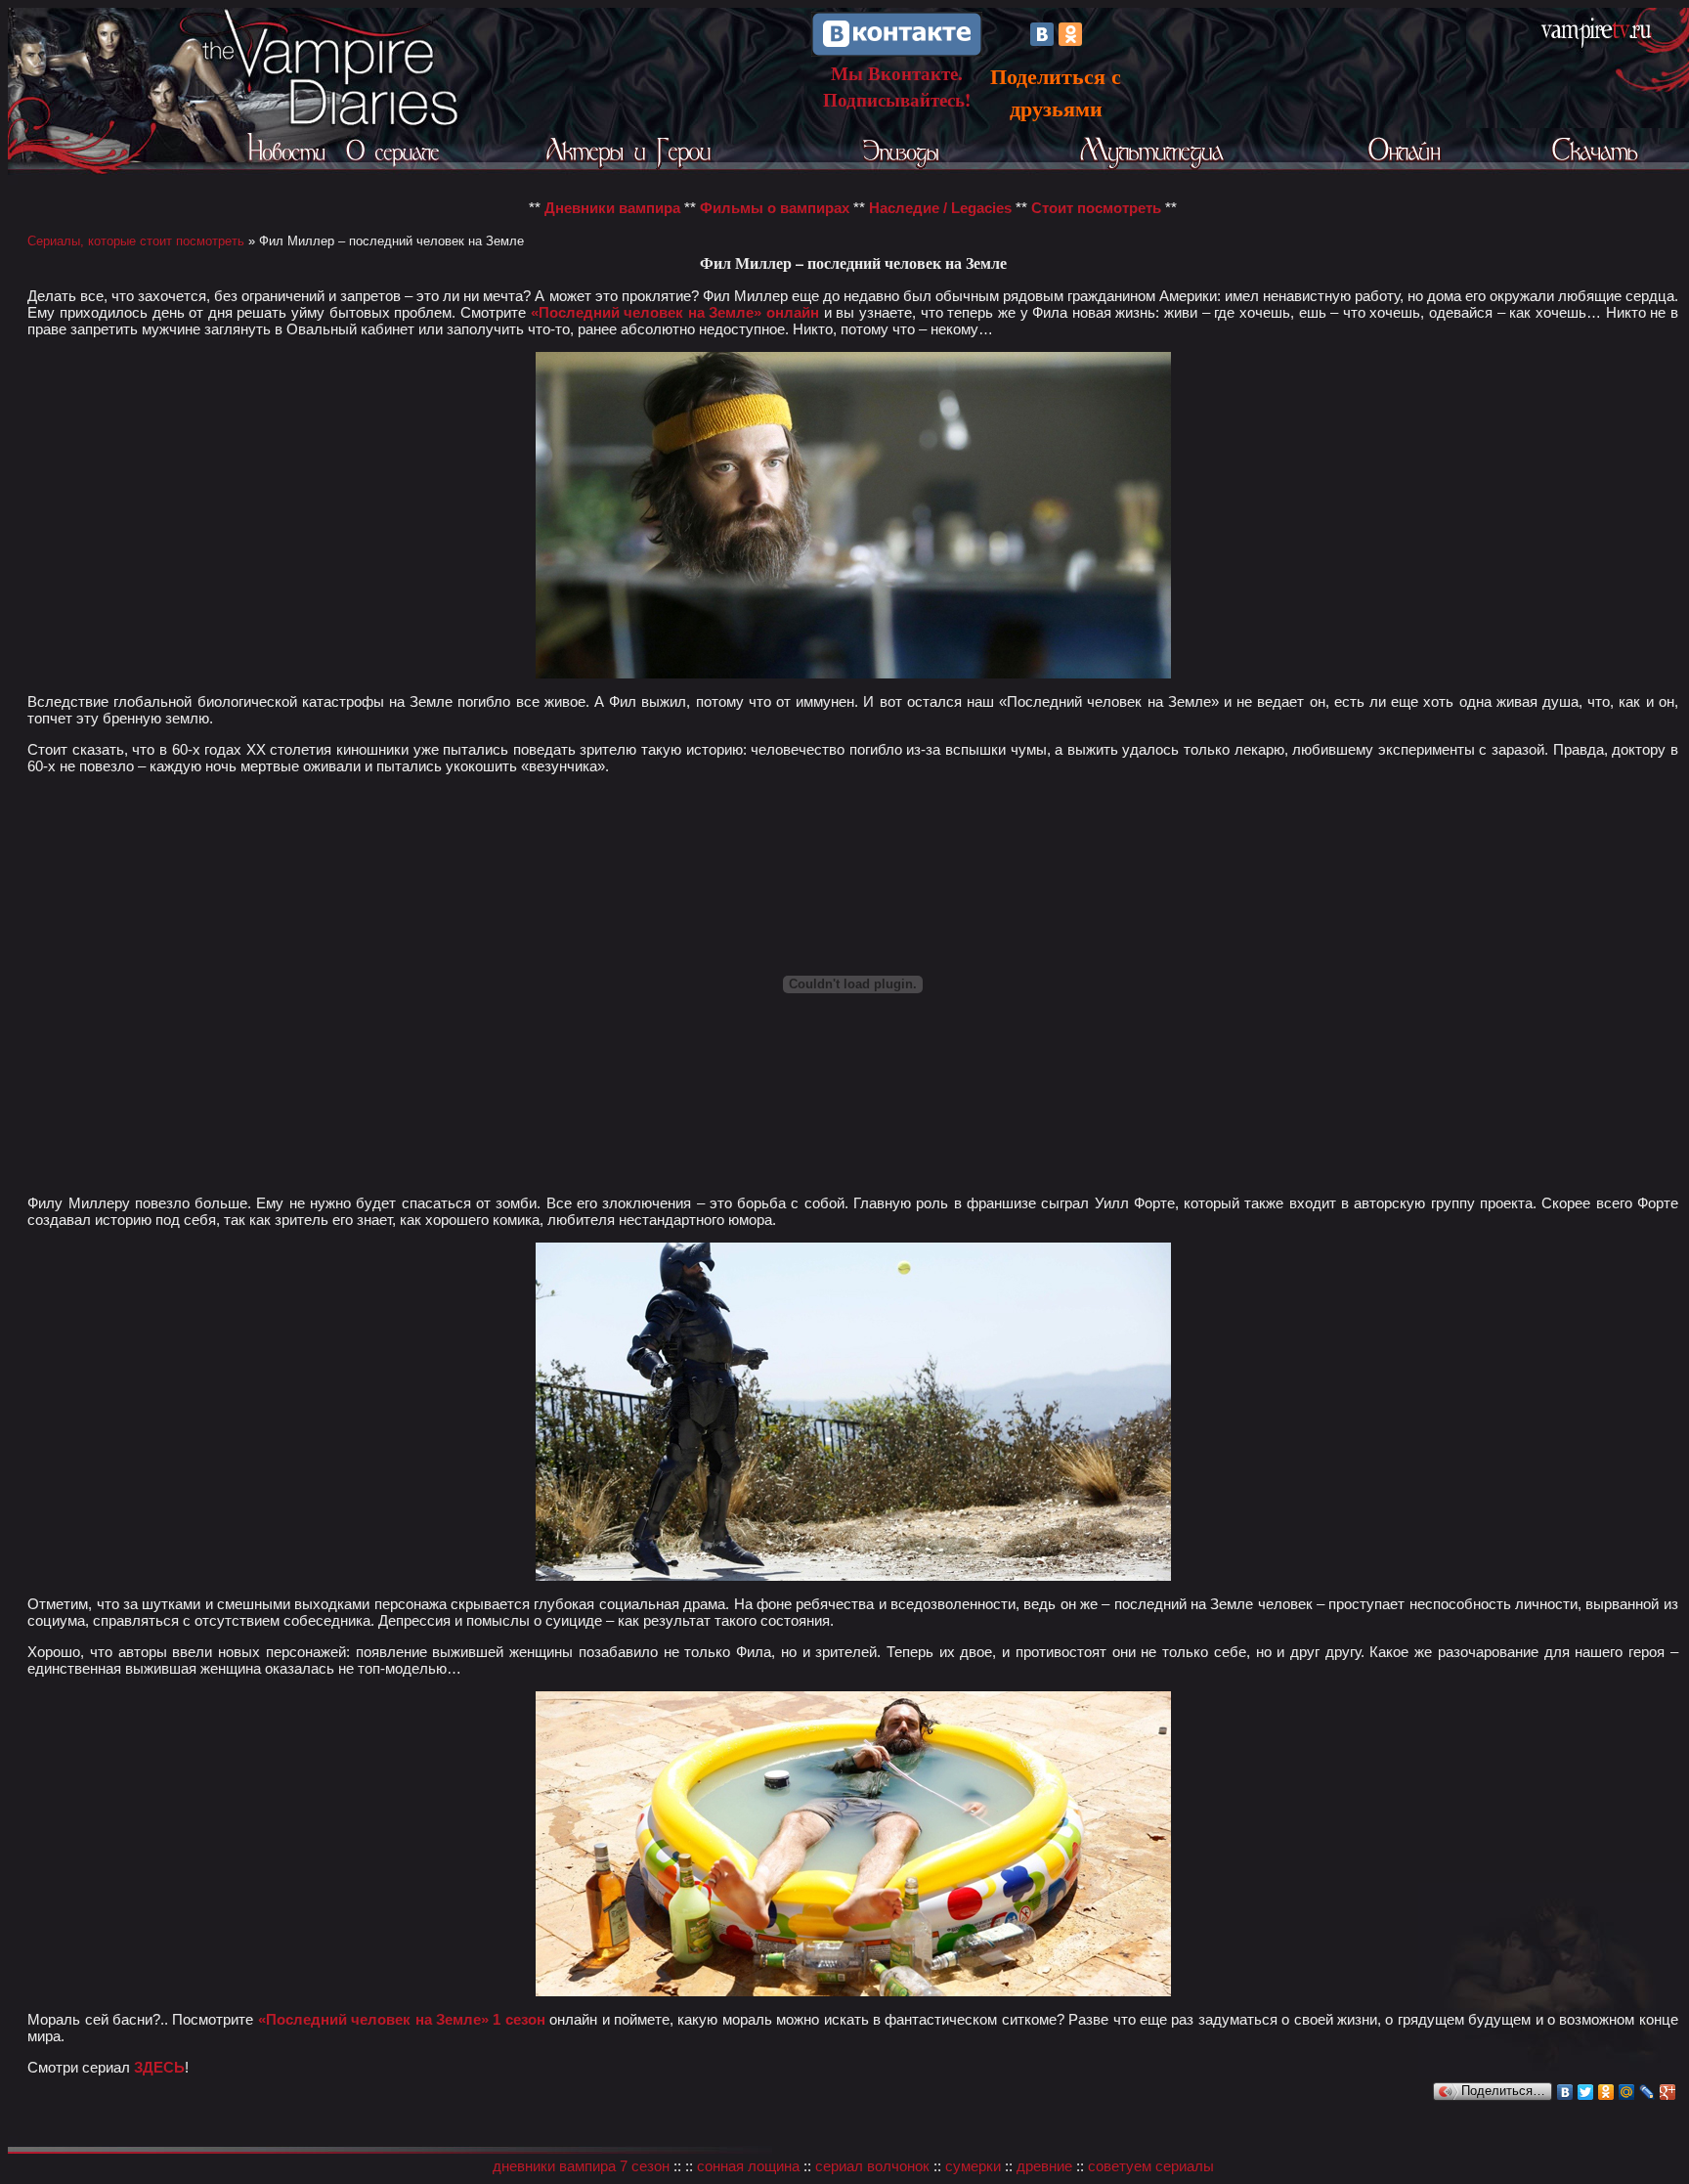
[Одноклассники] (1070, 34)
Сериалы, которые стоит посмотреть (136, 241)
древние (1044, 2166)
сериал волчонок (872, 2166)
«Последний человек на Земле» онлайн (675, 312)
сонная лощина (748, 2166)
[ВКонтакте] (1042, 34)
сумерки (973, 2166)
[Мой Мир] (1627, 2092)
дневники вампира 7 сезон (581, 2166)
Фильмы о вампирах (775, 208)
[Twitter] (1586, 2092)
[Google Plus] (1668, 2092)
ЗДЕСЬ (159, 2067)
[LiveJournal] (1647, 2092)
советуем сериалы (1151, 2166)
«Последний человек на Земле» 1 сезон (402, 2019)
